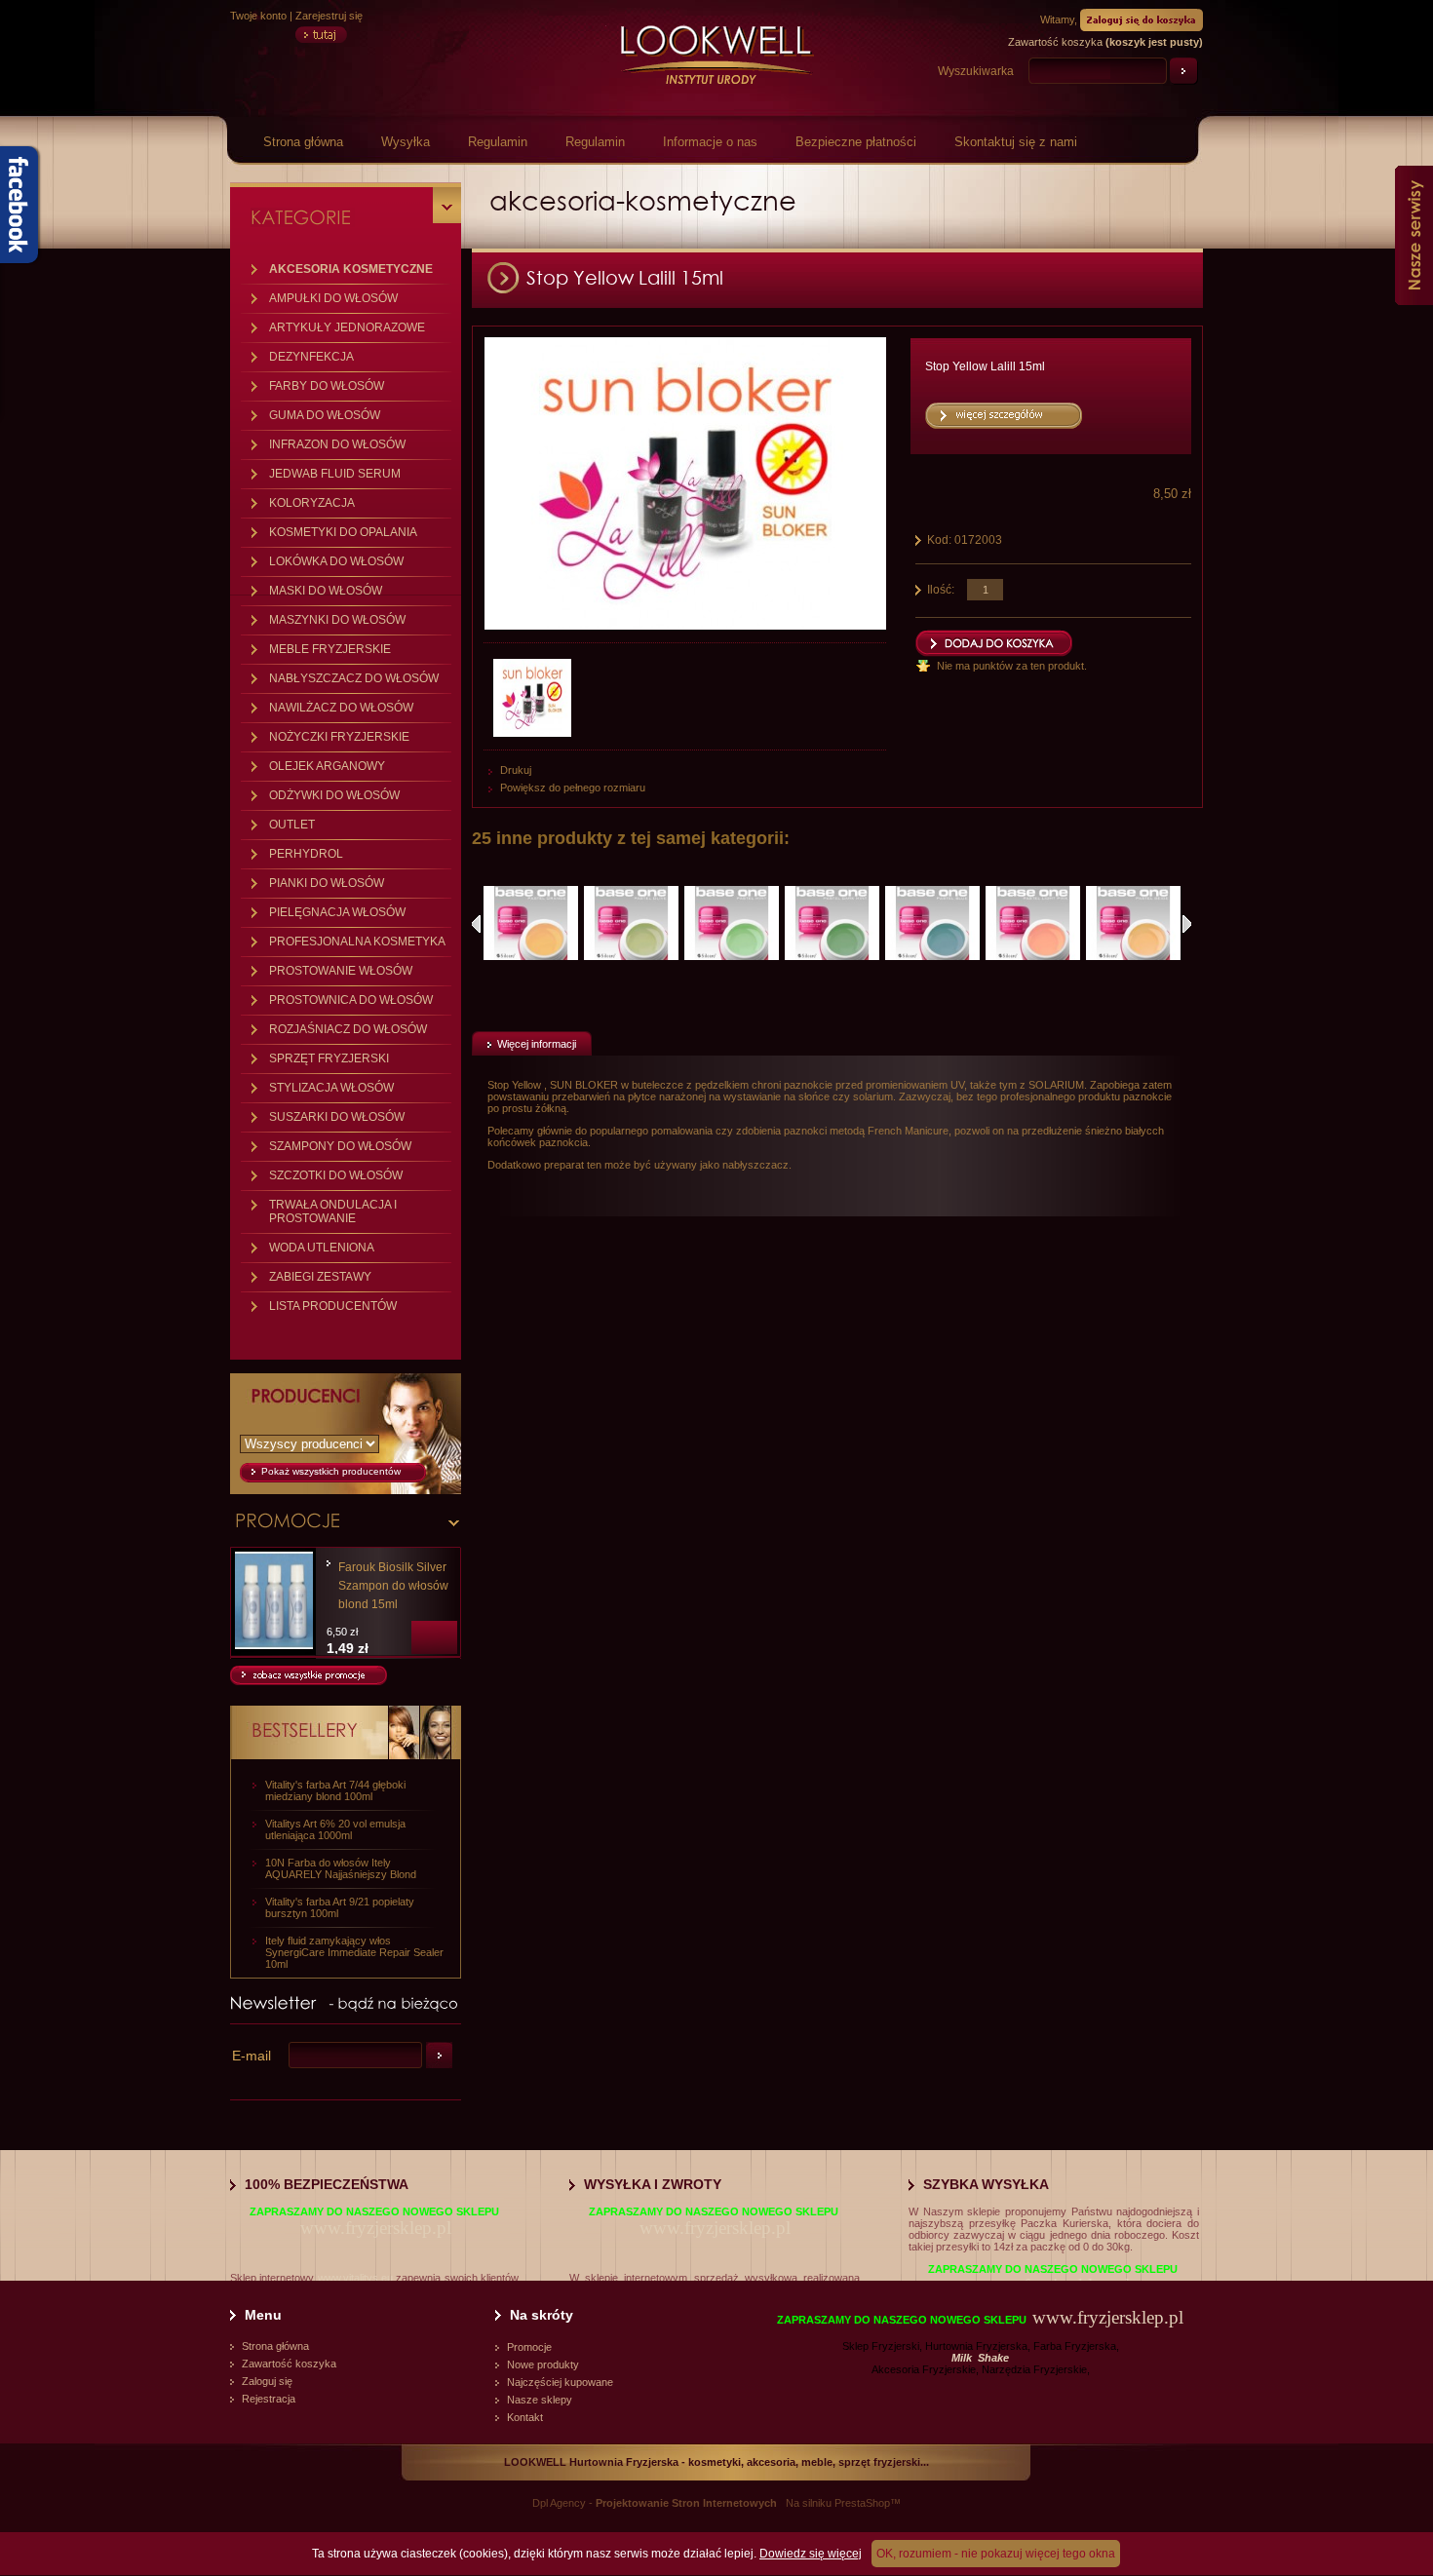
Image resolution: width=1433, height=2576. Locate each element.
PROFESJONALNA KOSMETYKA (357, 942)
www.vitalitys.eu (355, 2278)
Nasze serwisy (1414, 235)
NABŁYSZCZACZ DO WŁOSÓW (354, 678)
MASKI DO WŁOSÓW (326, 591)
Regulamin (498, 142)
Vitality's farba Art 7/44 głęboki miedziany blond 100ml (335, 1790)
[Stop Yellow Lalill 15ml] (535, 698)
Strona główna (303, 142)
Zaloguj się (267, 2381)
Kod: (941, 540)
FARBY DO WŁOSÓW (327, 386)
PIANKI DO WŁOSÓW (327, 883)
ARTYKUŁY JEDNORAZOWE (347, 327)
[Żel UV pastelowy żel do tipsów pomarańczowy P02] (531, 923)
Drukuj (516, 770)
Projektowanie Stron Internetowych (686, 2503)
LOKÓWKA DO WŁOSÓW (336, 561)
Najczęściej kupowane (560, 2382)
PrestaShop (862, 2503)
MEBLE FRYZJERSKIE (330, 649)
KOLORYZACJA (312, 503)
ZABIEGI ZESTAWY (320, 1277)
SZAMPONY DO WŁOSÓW (340, 1146)
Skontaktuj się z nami (1016, 142)
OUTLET (292, 825)
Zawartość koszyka (289, 2364)
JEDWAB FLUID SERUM (335, 474)
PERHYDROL (306, 854)
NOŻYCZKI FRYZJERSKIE (339, 737)
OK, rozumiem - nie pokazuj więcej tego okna (996, 2554)
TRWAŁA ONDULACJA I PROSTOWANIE (333, 1211)
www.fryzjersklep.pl (376, 2228)
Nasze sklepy (540, 2400)
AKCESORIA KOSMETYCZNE (351, 269)
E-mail (252, 2056)
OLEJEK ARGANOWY (327, 766)
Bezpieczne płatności (856, 142)
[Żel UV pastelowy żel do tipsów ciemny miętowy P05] (832, 923)
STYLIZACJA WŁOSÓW (331, 1088)
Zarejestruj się (329, 16)
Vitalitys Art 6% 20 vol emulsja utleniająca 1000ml (335, 1829)
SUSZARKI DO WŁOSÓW (337, 1117)
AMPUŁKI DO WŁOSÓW (333, 298)
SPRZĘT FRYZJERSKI (329, 1058)
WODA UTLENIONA (322, 1248)
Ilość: (941, 590)
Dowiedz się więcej (811, 2554)
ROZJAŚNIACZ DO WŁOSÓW (348, 1029)
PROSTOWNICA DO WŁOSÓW (351, 1000)
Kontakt (525, 2417)
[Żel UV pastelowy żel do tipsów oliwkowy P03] (631, 923)
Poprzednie (476, 924)
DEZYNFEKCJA (311, 357)
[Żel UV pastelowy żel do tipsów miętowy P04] (732, 923)
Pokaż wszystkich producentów (331, 1471)
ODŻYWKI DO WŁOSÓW (334, 795)
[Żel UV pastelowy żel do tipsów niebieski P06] (932, 923)
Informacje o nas (710, 142)
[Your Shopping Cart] (1142, 19)
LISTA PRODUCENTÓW (333, 1306)
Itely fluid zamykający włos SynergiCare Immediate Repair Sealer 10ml (354, 1952)
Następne (1187, 924)
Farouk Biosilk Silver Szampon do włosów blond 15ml (393, 1586)
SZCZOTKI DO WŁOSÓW (336, 1175)
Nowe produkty (543, 2365)
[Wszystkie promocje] (309, 1681)
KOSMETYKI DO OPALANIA (343, 532)
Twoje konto (258, 16)
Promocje (529, 2347)
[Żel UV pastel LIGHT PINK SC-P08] (1033, 923)
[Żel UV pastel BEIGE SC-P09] (1133, 923)
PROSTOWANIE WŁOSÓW (341, 971)
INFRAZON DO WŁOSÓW (337, 444)
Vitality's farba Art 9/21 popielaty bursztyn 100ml (340, 1907)
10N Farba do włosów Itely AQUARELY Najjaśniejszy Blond (341, 1868)
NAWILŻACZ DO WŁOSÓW (341, 708)
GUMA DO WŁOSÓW (325, 415)
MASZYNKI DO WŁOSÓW (337, 620)
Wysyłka (406, 142)
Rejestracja (269, 2399)
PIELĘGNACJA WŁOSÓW (337, 912)
